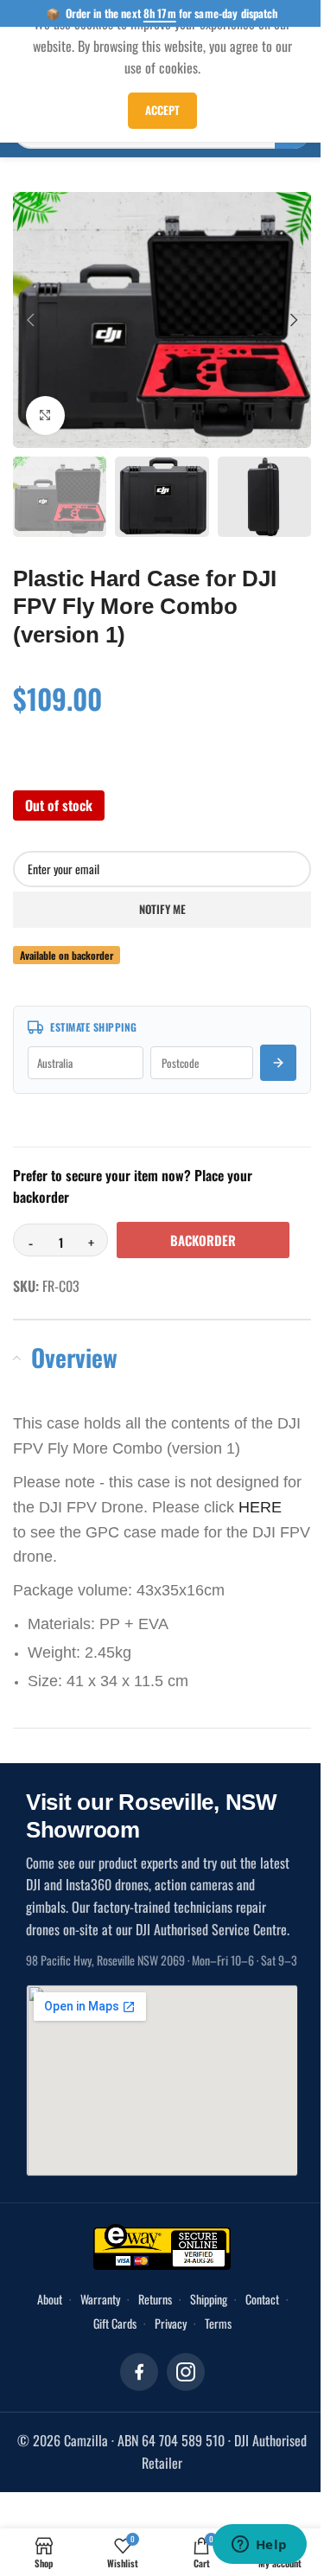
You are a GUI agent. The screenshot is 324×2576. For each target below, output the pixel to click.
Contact (262, 2299)
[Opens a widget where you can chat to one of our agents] (259, 2546)
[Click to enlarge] (45, 415)
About (50, 2299)
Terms (218, 2323)
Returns (155, 2299)
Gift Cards (115, 2323)
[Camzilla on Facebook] (139, 2372)
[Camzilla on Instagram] (186, 2372)
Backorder (203, 1240)
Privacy (171, 2323)
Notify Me (162, 909)
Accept (162, 110)
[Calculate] (278, 1063)
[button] (30, 320)
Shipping (209, 2299)
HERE (260, 1507)
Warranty (100, 2299)
